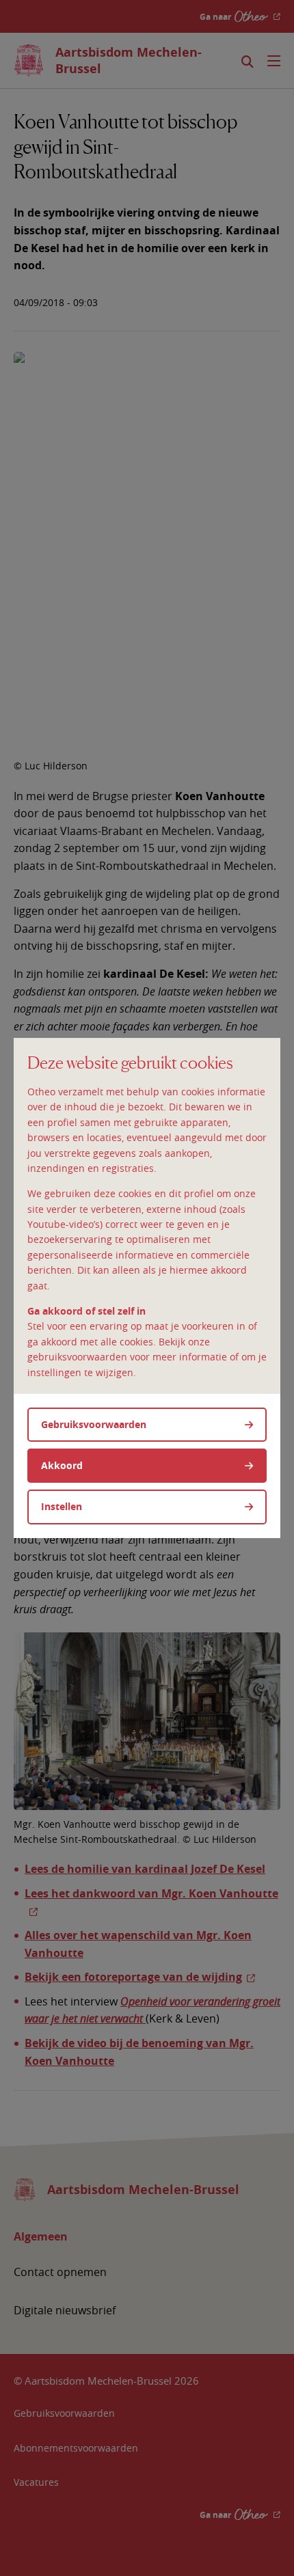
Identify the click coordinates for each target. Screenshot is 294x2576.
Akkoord (62, 1465)
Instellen (62, 1506)
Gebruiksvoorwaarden (94, 1424)
